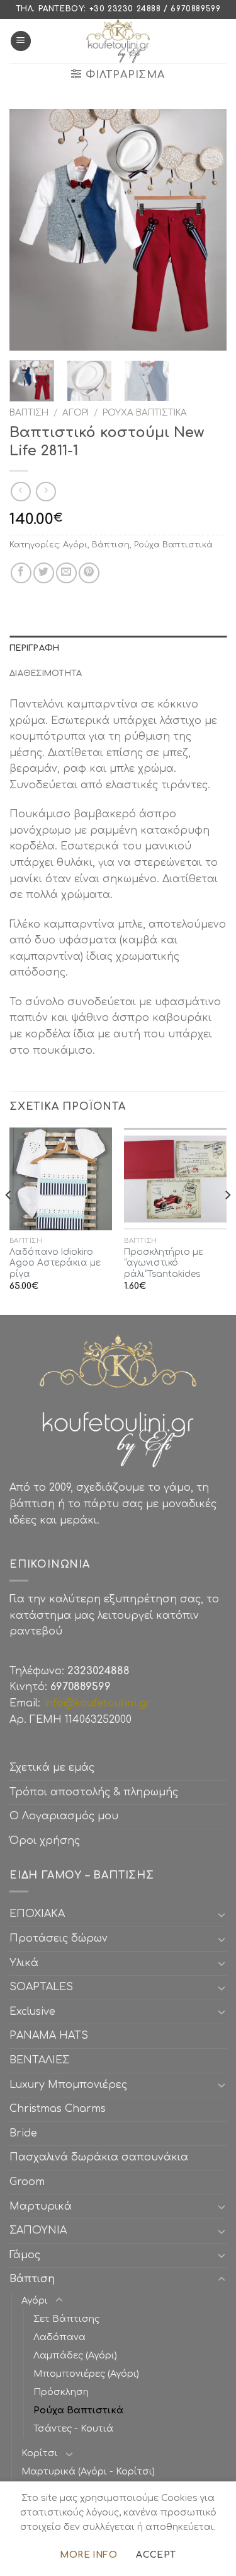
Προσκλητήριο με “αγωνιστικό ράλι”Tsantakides (164, 1263)
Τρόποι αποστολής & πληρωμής (94, 1792)
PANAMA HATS (49, 2036)
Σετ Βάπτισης (66, 2319)
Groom (27, 2182)
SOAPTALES (41, 1987)
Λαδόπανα (59, 2337)
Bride (23, 2133)
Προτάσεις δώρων (59, 1938)
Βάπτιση (29, 413)
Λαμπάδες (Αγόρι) (75, 2355)
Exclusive (32, 2012)
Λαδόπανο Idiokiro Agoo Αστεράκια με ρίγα (55, 1263)
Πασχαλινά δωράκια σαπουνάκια (99, 2157)
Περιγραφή (34, 648)
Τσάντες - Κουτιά (73, 2428)
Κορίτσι (40, 2453)
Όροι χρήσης (45, 1841)
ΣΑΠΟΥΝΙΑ (41, 2230)
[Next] (206, 230)
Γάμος (25, 2255)
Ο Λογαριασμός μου (64, 1816)
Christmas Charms (58, 2109)
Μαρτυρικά (41, 2206)
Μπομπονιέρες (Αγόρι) (86, 2374)
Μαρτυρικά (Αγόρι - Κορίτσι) (88, 2471)
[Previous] (30, 230)
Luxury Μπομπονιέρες (68, 2085)
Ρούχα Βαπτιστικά (145, 413)
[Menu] (21, 41)
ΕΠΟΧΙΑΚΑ (40, 1914)
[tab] (118, 648)
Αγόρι (76, 413)
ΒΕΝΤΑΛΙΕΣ (39, 2060)
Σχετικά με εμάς (52, 1768)
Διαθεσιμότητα (46, 673)
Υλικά (24, 1963)
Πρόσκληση (61, 2392)
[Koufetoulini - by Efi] (118, 41)
